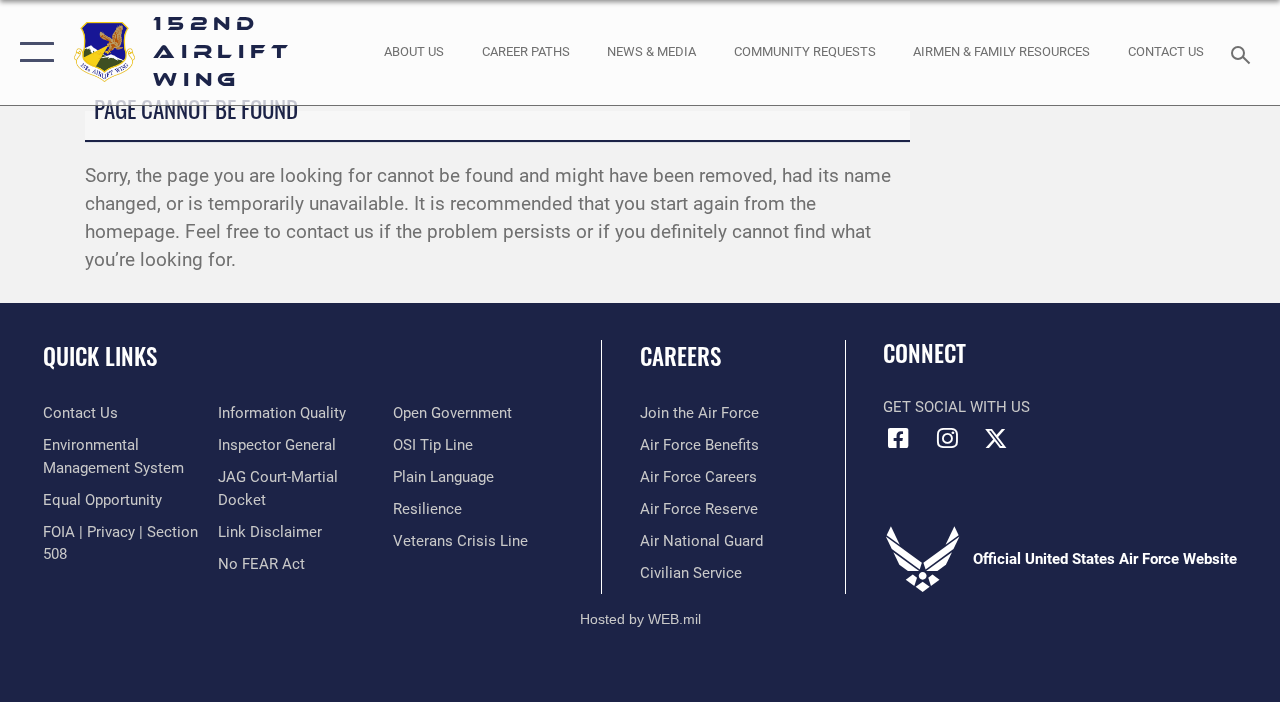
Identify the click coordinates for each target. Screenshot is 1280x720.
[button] (32, 52)
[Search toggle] (1244, 52)
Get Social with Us (956, 407)
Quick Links (100, 356)
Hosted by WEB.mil (640, 619)
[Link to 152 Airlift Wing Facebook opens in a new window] (898, 438)
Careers (680, 356)
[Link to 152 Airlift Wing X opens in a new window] (996, 438)
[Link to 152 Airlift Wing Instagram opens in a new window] (947, 438)
